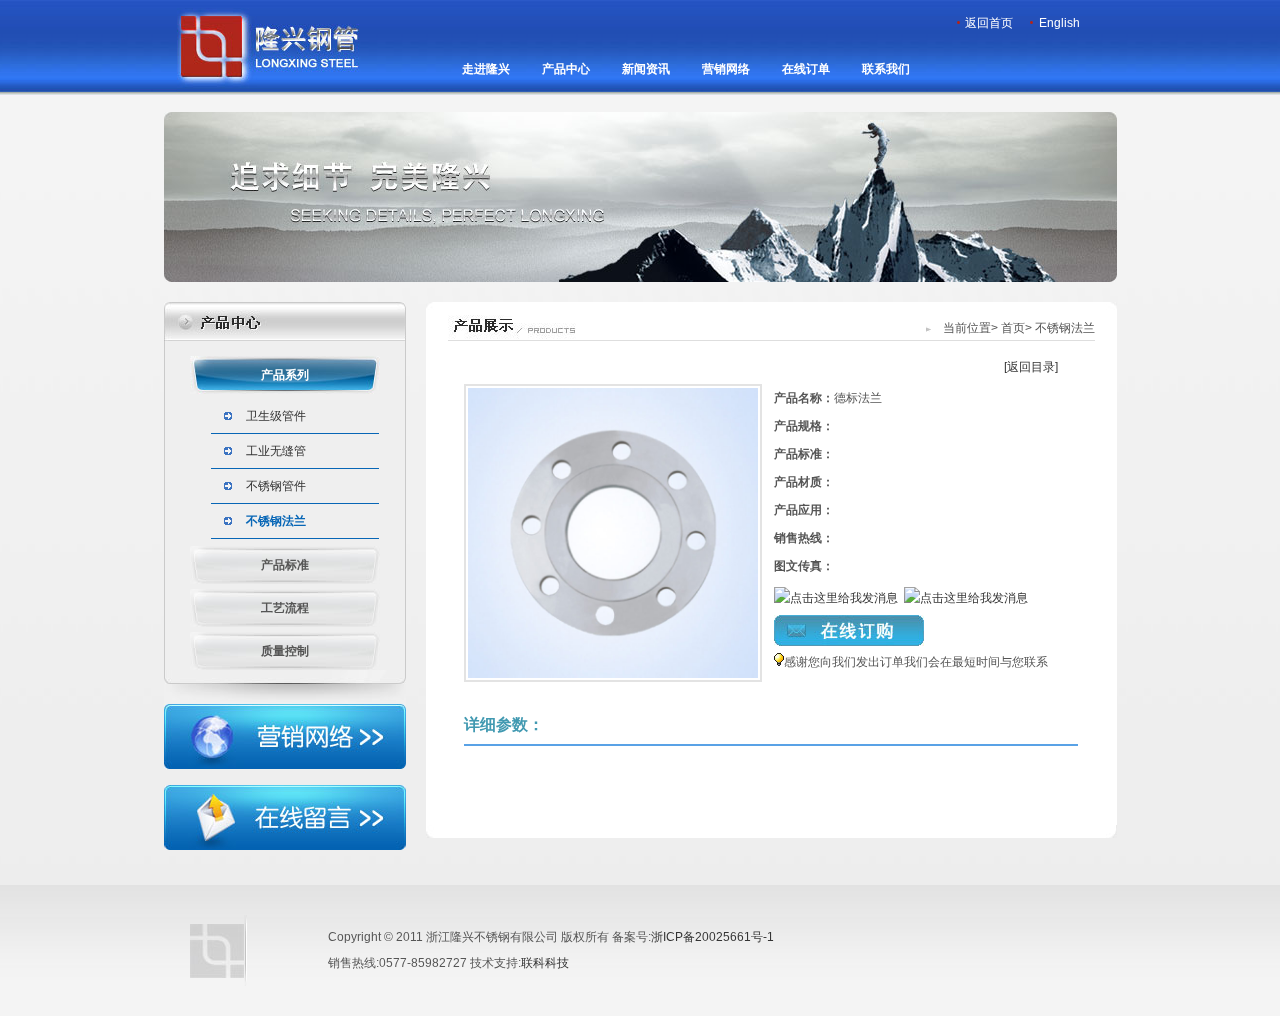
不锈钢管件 (276, 486)
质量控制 (285, 651)
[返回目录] (1031, 367)
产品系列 (285, 375)
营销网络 (726, 69)
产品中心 (566, 69)
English (1059, 23)
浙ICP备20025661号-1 (712, 937)
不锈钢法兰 (276, 521)
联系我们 (886, 69)
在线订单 (806, 69)
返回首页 (989, 23)
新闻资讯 (646, 69)
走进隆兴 (486, 69)
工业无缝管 (276, 451)
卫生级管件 (276, 416)
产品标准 (285, 565)
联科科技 (545, 963)
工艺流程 (285, 608)
